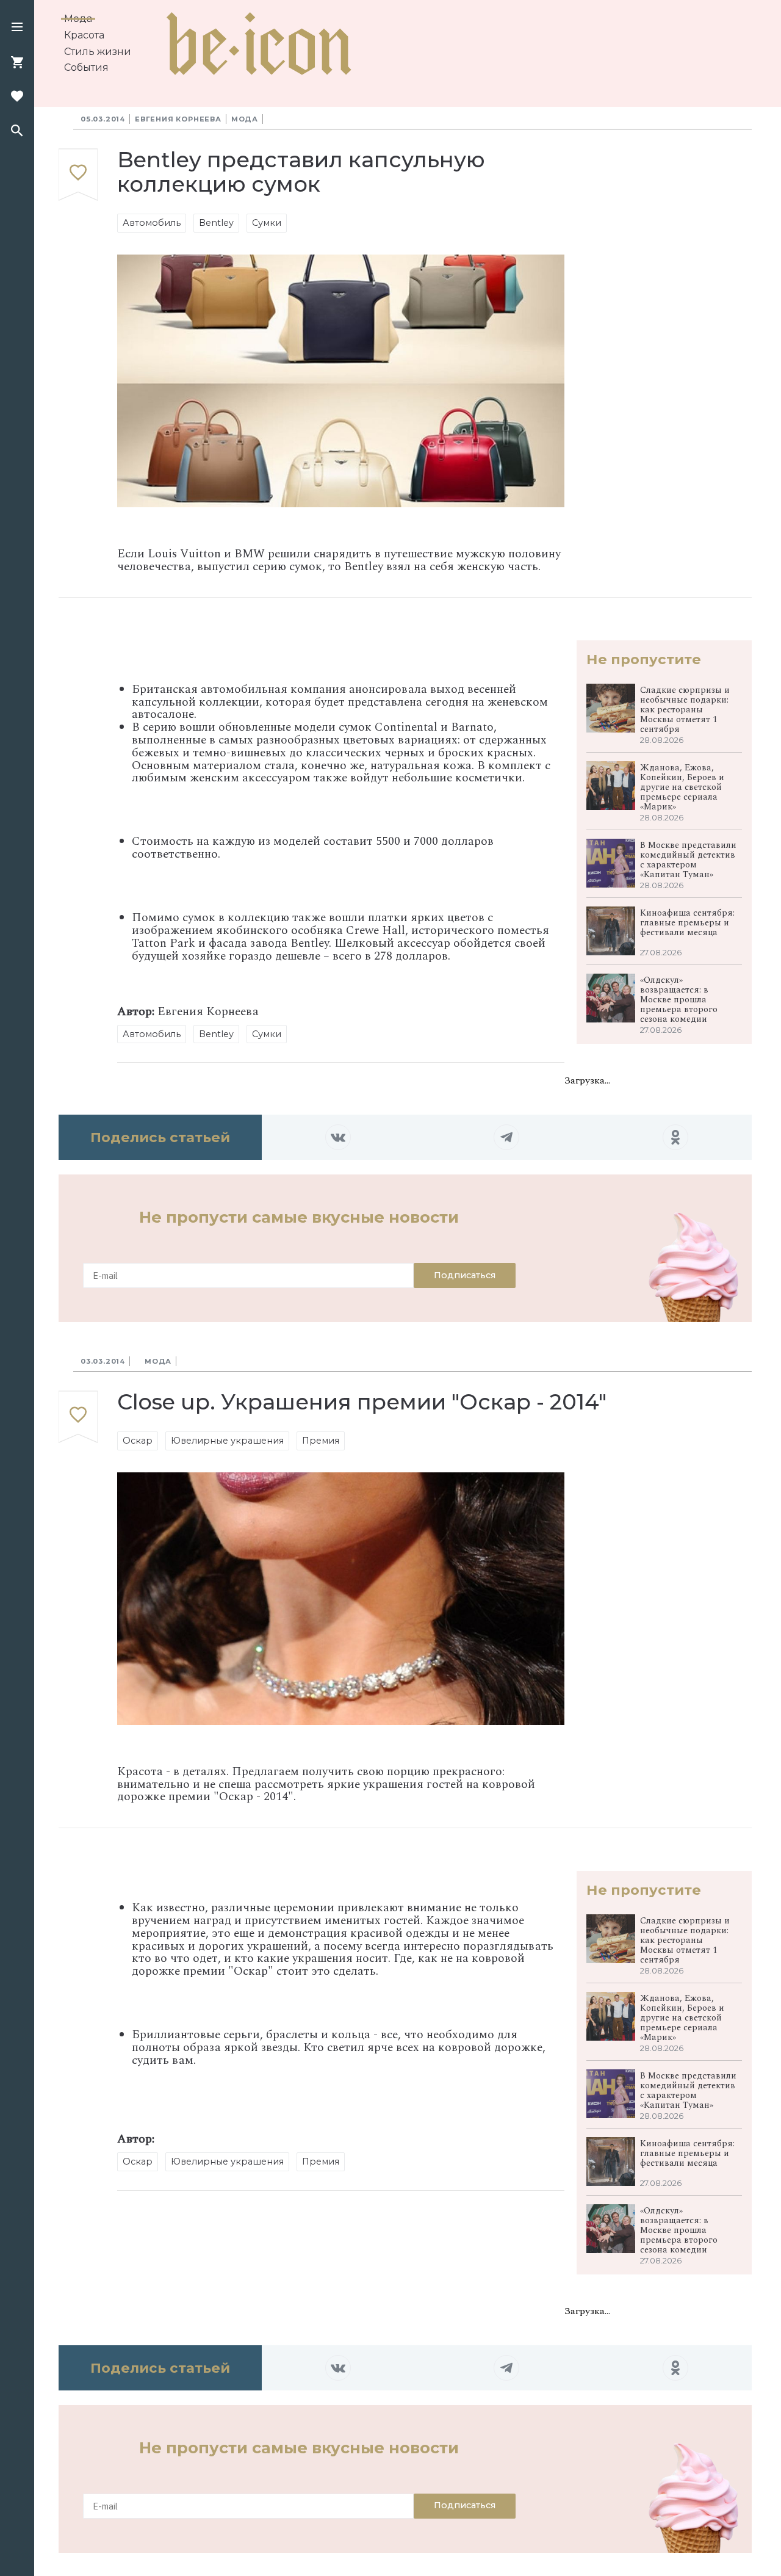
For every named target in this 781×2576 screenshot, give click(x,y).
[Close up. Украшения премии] (78, 1417)
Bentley (216, 223)
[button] (17, 28)
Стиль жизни (98, 52)
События (86, 67)
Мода (78, 19)
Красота (84, 35)
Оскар (138, 1441)
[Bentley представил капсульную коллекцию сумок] (78, 175)
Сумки (267, 223)
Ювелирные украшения (227, 1441)
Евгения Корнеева (178, 119)
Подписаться (465, 1275)
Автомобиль (152, 223)
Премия (321, 1441)
